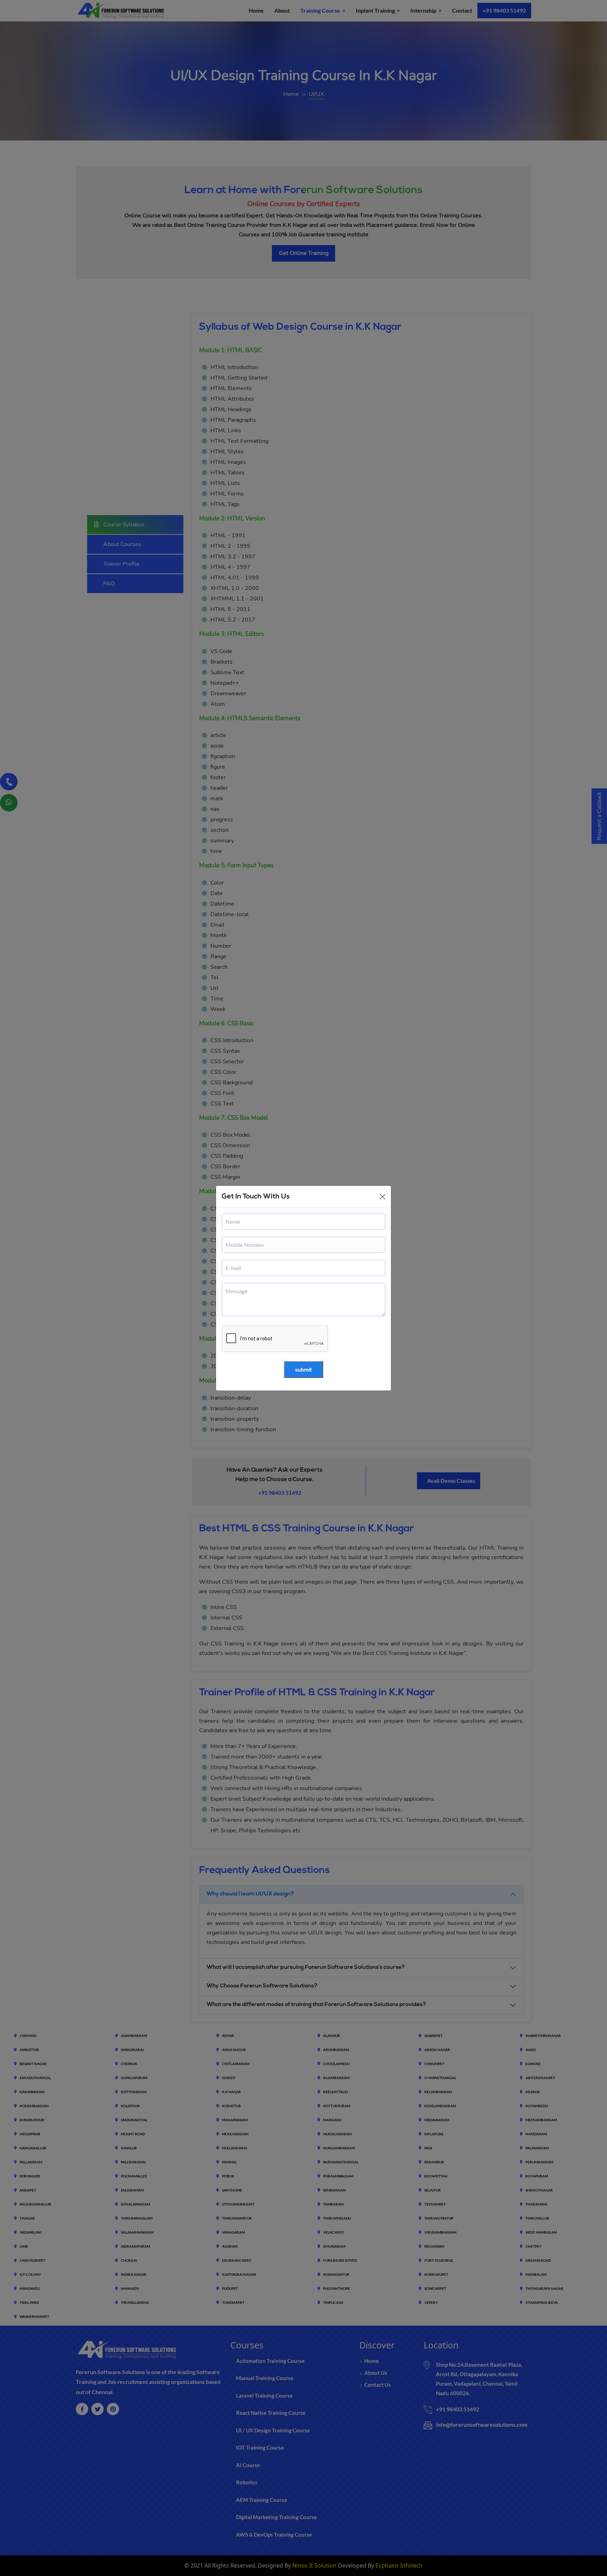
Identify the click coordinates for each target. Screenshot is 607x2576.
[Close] (383, 1197)
